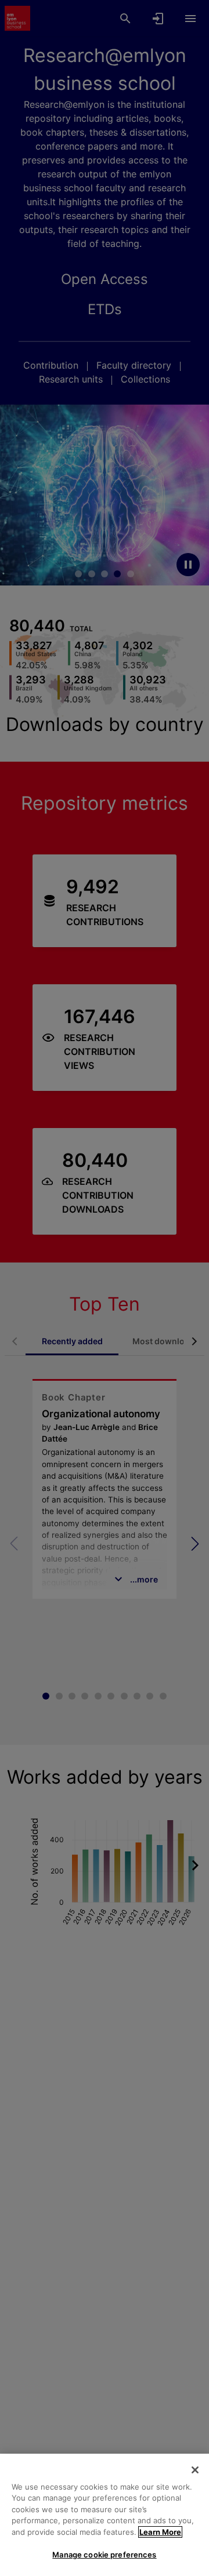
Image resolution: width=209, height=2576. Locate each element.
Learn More (160, 2532)
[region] (105, 2515)
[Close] (195, 2470)
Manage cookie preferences (104, 2555)
